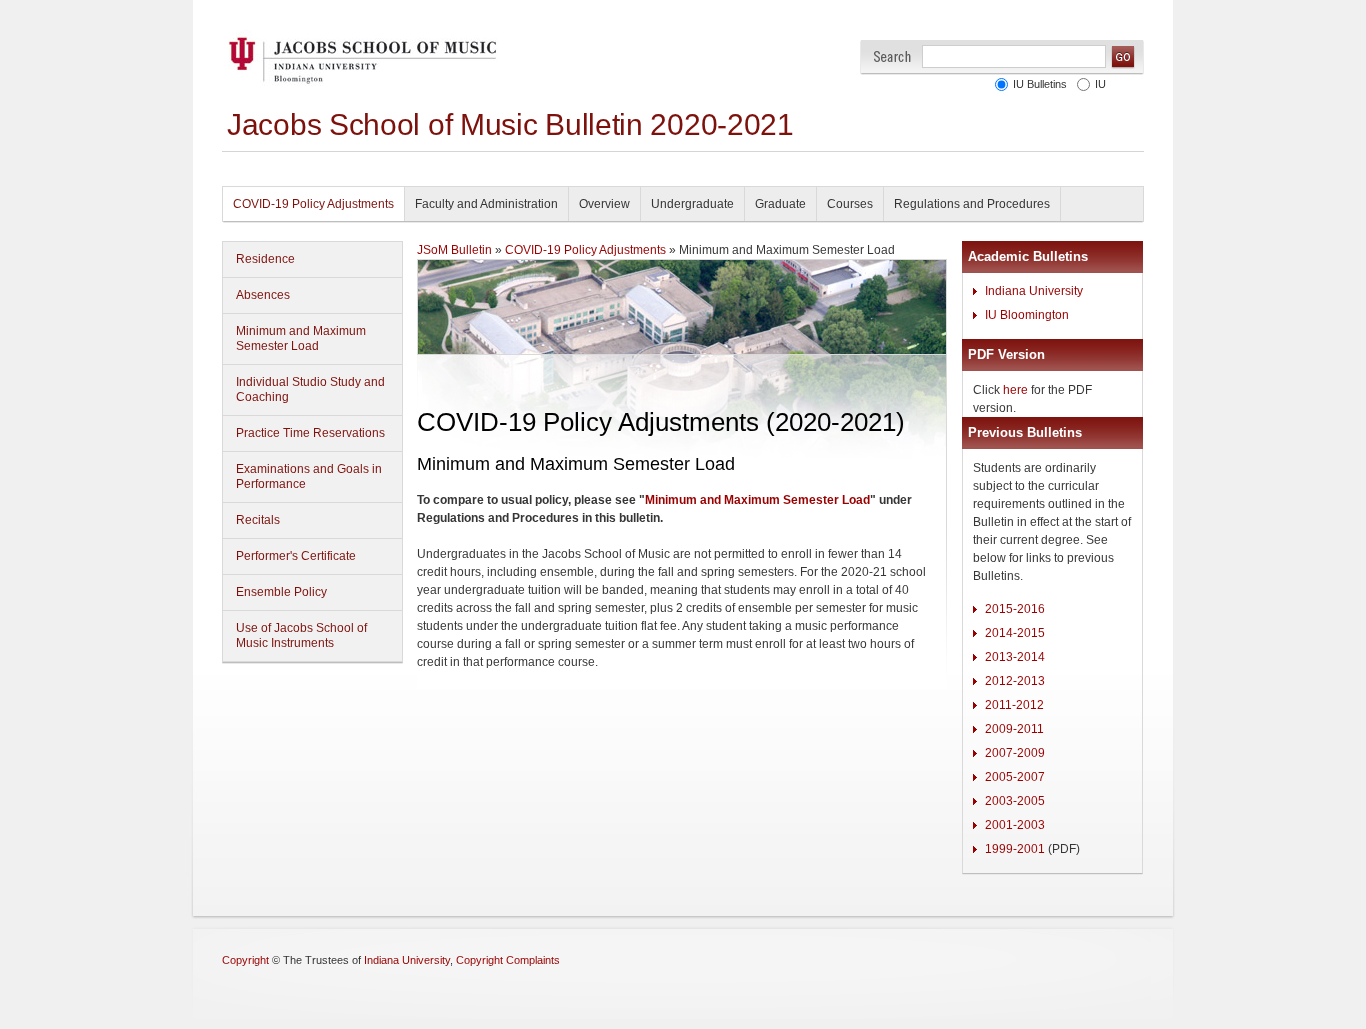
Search (892, 56)
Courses (850, 204)
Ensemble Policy (281, 592)
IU (1100, 84)
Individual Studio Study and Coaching (310, 389)
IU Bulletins (1040, 84)
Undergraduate (692, 204)
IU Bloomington (1027, 315)
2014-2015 (1015, 633)
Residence (265, 259)
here (1015, 390)
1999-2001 (1015, 849)
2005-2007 (1015, 777)
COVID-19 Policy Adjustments (313, 204)
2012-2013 (1015, 681)
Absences (263, 295)
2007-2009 (1015, 753)
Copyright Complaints (508, 960)
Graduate (780, 204)
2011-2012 (1014, 705)
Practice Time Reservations (310, 433)
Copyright (245, 960)
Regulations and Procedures (972, 204)
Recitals (258, 520)
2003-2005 (1015, 801)
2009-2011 (1014, 729)
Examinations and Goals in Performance (309, 476)
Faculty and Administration (486, 204)
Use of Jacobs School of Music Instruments (301, 635)
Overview (604, 204)
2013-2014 (1015, 657)
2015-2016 (1015, 609)
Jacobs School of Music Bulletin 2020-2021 (510, 124)
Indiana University (1034, 291)
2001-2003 (1015, 825)
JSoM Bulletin (454, 250)
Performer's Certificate (296, 556)
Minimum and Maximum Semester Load (301, 338)
